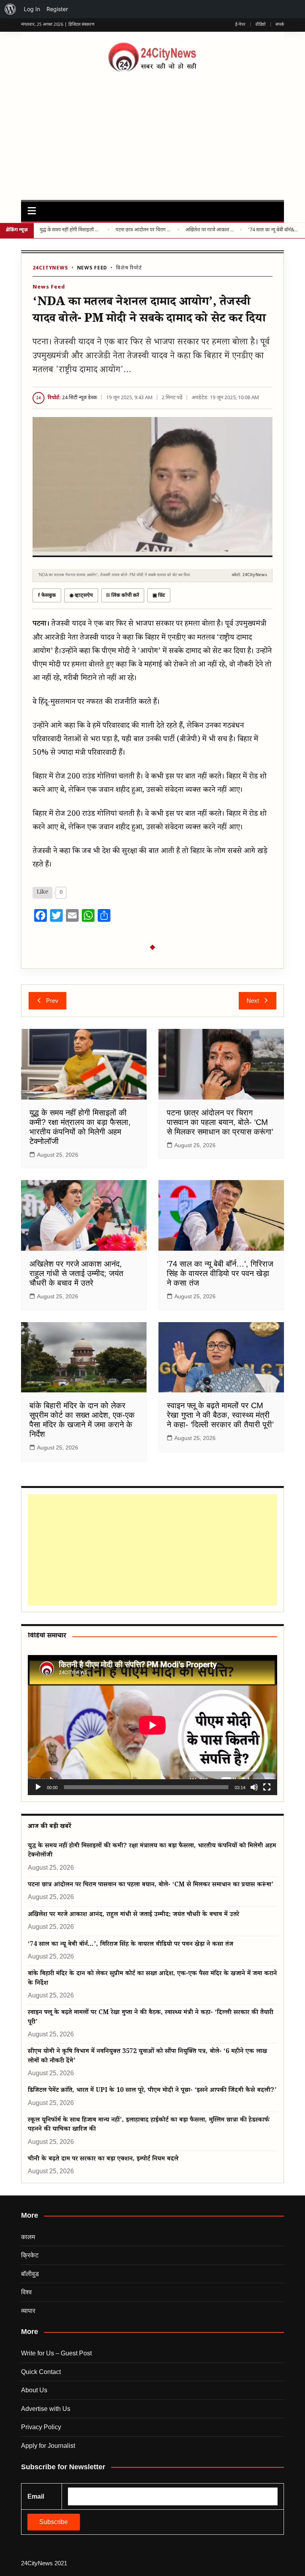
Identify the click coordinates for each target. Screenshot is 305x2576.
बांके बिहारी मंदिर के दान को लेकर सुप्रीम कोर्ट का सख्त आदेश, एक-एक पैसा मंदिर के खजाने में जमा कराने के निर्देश (152, 1979)
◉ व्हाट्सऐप (81, 596)
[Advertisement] (153, 133)
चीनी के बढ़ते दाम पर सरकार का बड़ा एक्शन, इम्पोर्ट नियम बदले (103, 2160)
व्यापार (28, 2311)
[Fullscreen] (267, 1787)
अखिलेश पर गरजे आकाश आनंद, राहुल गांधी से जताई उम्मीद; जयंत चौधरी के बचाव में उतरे (210, 230)
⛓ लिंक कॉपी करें (123, 596)
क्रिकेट (30, 2255)
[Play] (38, 1787)
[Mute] (254, 1787)
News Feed (92, 268)
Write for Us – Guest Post (56, 2353)
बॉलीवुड (30, 2274)
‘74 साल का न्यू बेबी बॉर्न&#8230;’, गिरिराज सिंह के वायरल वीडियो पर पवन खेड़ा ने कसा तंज (273, 230)
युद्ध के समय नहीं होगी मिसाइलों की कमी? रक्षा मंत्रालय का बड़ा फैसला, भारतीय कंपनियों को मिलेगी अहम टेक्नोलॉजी (71, 230)
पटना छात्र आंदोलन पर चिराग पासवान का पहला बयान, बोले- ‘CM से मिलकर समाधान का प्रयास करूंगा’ (143, 230)
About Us (34, 2390)
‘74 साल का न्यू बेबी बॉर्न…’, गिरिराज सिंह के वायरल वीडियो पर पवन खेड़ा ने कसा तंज (220, 1273)
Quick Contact (41, 2372)
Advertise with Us (46, 2409)
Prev (52, 1001)
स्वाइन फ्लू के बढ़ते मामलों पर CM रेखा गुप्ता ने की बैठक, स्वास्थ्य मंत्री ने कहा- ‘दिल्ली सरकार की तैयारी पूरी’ (220, 1415)
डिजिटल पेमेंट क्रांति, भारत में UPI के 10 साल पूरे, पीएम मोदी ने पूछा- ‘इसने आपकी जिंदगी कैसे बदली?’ (152, 2091)
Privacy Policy (41, 2427)
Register (57, 9)
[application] (152, 1725)
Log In (32, 9)
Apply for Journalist (48, 2446)
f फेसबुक (47, 596)
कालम (28, 2237)
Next (253, 1001)
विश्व (26, 2292)
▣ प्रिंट (159, 596)
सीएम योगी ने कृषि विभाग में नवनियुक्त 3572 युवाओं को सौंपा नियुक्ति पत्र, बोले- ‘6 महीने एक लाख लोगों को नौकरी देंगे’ (147, 2057)
